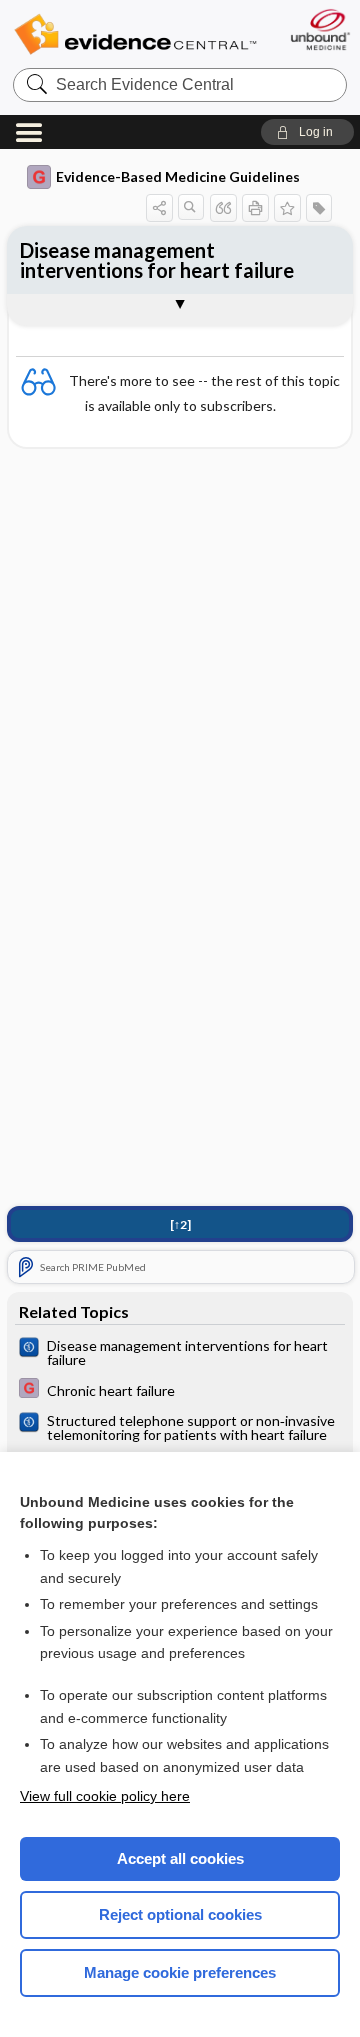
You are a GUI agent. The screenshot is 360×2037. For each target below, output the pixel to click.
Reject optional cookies (180, 1914)
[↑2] (180, 1224)
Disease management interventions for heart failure (157, 260)
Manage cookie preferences (180, 1972)
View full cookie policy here (105, 1796)
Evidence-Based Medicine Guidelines (178, 176)
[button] (307, 132)
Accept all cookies (180, 1858)
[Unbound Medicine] (319, 29)
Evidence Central (135, 34)
